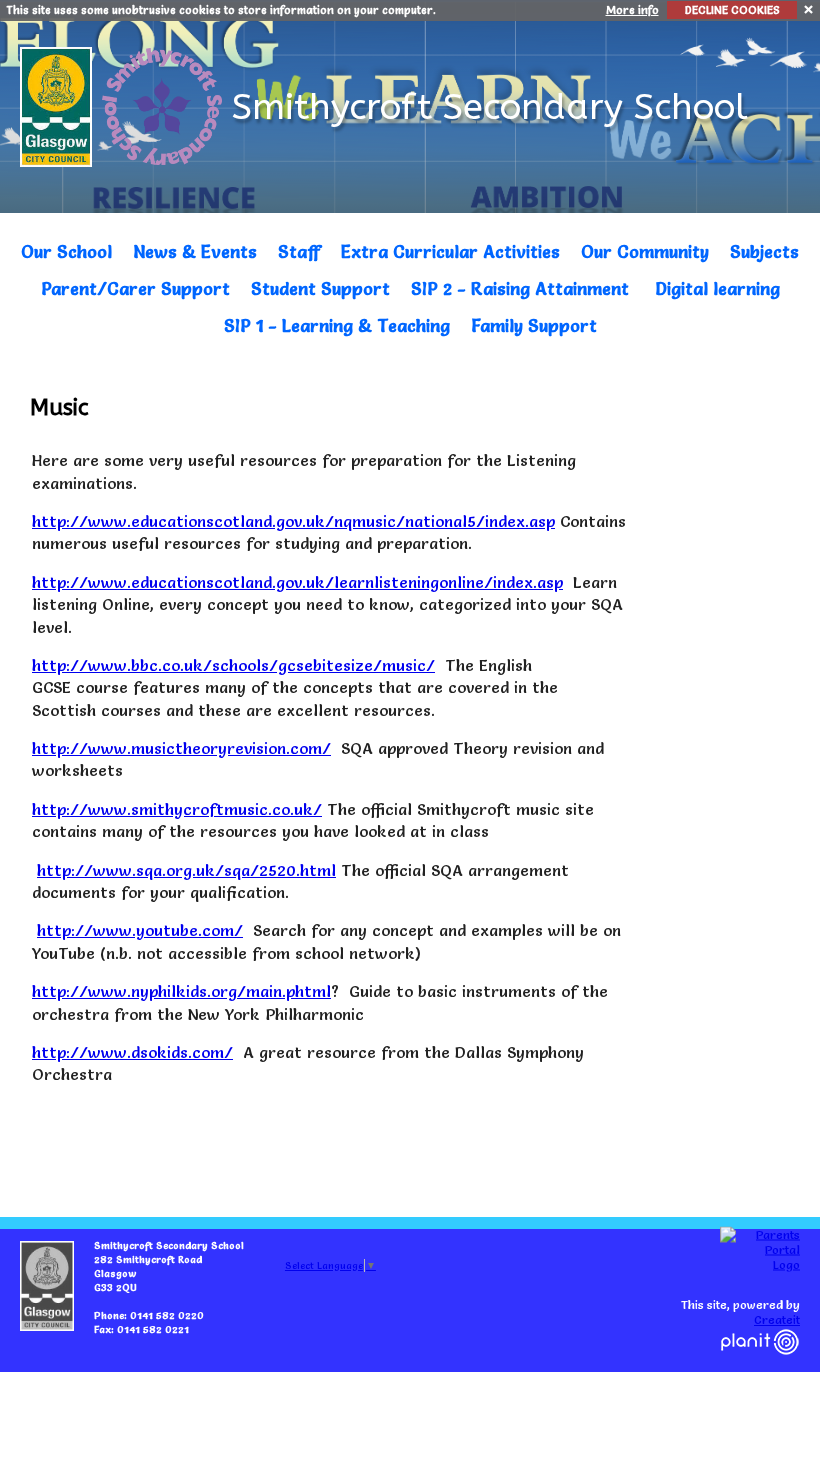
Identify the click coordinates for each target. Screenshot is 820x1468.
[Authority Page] (58, 102)
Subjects (764, 251)
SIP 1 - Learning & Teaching (337, 325)
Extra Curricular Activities (450, 251)
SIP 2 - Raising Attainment (520, 288)
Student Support (320, 288)
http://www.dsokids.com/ (132, 1052)
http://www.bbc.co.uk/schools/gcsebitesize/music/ (233, 665)
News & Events (195, 251)
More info (632, 10)
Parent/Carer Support (135, 288)
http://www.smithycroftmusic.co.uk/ (177, 809)
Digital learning (717, 288)
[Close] (809, 8)
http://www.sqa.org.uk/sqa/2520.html (186, 870)
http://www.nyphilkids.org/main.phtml (181, 991)
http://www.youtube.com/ (140, 930)
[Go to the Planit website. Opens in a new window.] (760, 1366)
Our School (66, 251)
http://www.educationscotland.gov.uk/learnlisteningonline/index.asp (297, 582)
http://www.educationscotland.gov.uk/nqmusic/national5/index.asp (293, 521)
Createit (777, 1319)
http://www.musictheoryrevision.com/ (181, 748)
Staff (299, 251)
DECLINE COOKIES (732, 10)
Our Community (645, 251)
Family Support (534, 325)
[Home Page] (164, 102)
